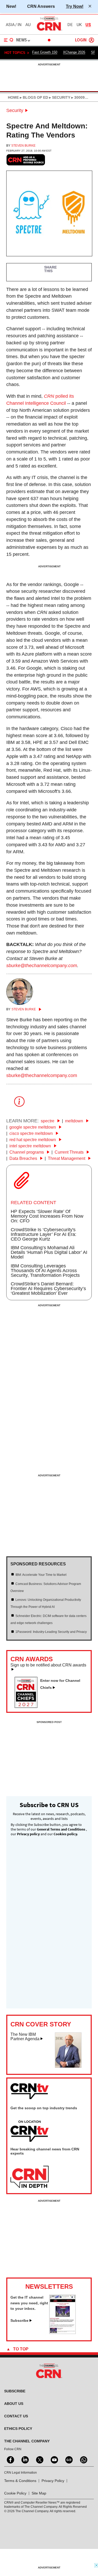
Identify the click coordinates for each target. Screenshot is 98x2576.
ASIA (10, 25)
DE (70, 25)
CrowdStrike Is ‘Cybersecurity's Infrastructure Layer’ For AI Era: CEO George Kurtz (44, 1234)
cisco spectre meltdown (32, 1133)
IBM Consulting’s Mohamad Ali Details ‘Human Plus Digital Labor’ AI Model (49, 1252)
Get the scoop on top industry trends (44, 2108)
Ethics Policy (18, 2429)
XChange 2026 (74, 52)
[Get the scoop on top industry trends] (30, 2131)
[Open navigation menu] (9, 40)
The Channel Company (27, 2441)
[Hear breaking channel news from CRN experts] (30, 2177)
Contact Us (16, 2416)
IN (19, 25)
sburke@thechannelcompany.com (42, 966)
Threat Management (67, 1158)
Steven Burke (23, 146)
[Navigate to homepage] (49, 30)
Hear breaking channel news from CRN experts (45, 2151)
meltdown (75, 1121)
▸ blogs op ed (33, 97)
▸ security (59, 97)
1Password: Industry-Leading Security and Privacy (51, 1632)
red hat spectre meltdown (33, 1140)
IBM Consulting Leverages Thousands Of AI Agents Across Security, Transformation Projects (45, 1271)
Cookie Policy (15, 2493)
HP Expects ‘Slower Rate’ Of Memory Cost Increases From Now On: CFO (47, 1216)
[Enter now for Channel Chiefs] (28, 1706)
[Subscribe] (62, 2332)
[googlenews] (68, 2459)
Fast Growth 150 (45, 52)
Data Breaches (24, 1158)
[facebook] (10, 2459)
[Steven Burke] (20, 1003)
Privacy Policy (53, 2481)
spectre (48, 1121)
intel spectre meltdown (31, 1146)
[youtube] (54, 2459)
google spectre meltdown (33, 1127)
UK (79, 25)
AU (28, 25)
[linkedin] (25, 2459)
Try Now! (75, 6)
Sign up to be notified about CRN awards (48, 1665)
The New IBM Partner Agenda (25, 2037)
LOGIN (81, 40)
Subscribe (19, 2320)
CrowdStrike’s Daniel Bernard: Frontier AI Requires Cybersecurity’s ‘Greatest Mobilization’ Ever (48, 1289)
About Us (14, 2404)
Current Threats (70, 1152)
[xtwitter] (39, 2459)
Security (15, 110)
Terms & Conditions (20, 2481)
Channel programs (27, 1152)
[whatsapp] (83, 2459)
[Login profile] (91, 40)
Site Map (39, 2493)
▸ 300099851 (82, 97)
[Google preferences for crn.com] (26, 160)
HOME (13, 97)
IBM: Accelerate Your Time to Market (41, 1575)
